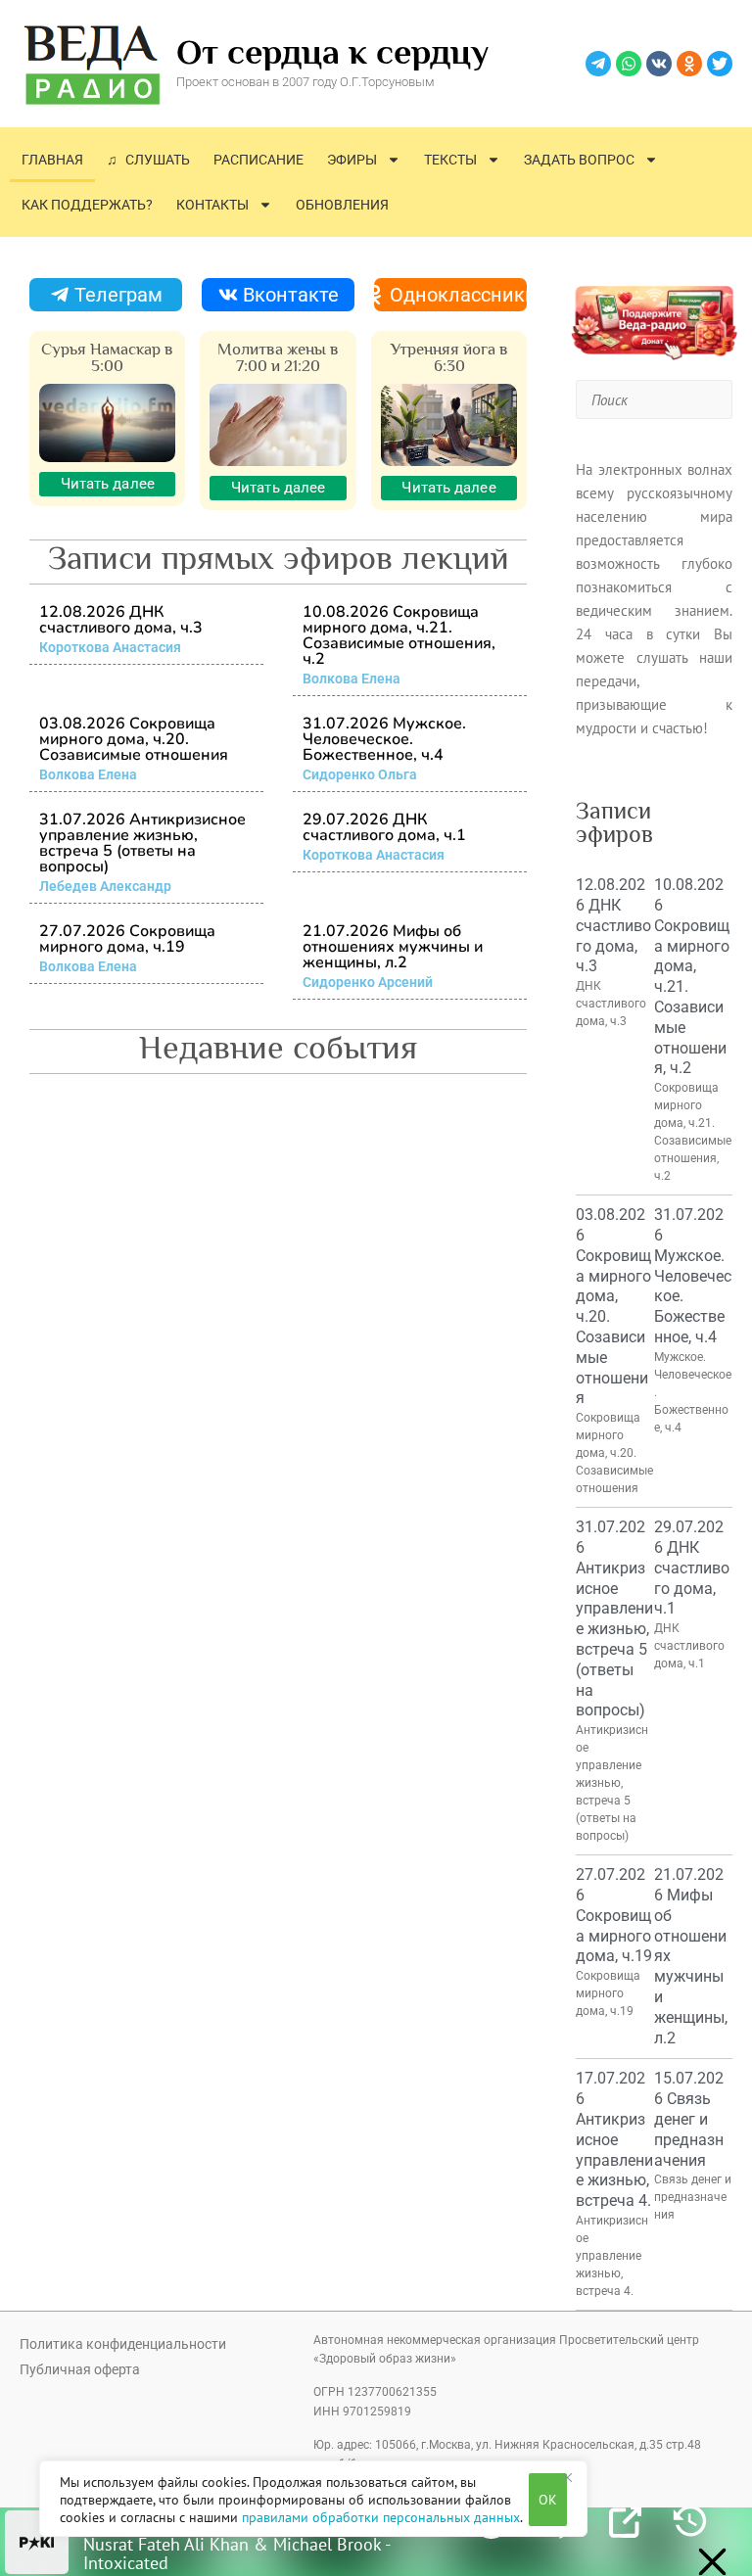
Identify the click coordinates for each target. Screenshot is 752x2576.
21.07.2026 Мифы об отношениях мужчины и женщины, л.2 (393, 947)
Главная (52, 160)
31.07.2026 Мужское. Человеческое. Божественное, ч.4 (384, 739)
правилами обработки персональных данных (381, 2517)
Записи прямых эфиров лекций (279, 557)
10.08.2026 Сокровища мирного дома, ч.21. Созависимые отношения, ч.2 (399, 635)
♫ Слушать (148, 160)
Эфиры (352, 160)
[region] (313, 2499)
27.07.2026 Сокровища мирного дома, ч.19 (127, 939)
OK (548, 2500)
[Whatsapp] (629, 64)
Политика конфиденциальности (123, 2344)
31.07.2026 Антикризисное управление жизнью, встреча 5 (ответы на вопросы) (142, 843)
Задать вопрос (579, 160)
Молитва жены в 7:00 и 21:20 (278, 357)
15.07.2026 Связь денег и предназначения (689, 2119)
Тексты (450, 160)
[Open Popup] (625, 2522)
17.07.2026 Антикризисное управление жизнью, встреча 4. (614, 2139)
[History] (690, 2522)
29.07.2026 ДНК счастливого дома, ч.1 (384, 827)
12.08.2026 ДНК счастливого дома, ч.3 (121, 620)
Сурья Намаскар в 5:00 (107, 357)
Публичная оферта (80, 2369)
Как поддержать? (87, 205)
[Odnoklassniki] (689, 64)
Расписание (258, 160)
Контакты (212, 205)
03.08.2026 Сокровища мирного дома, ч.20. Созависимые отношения (134, 739)
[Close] (567, 2477)
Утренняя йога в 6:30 (449, 357)
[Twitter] (720, 64)
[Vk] (659, 64)
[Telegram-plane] (598, 64)
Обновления (342, 205)
